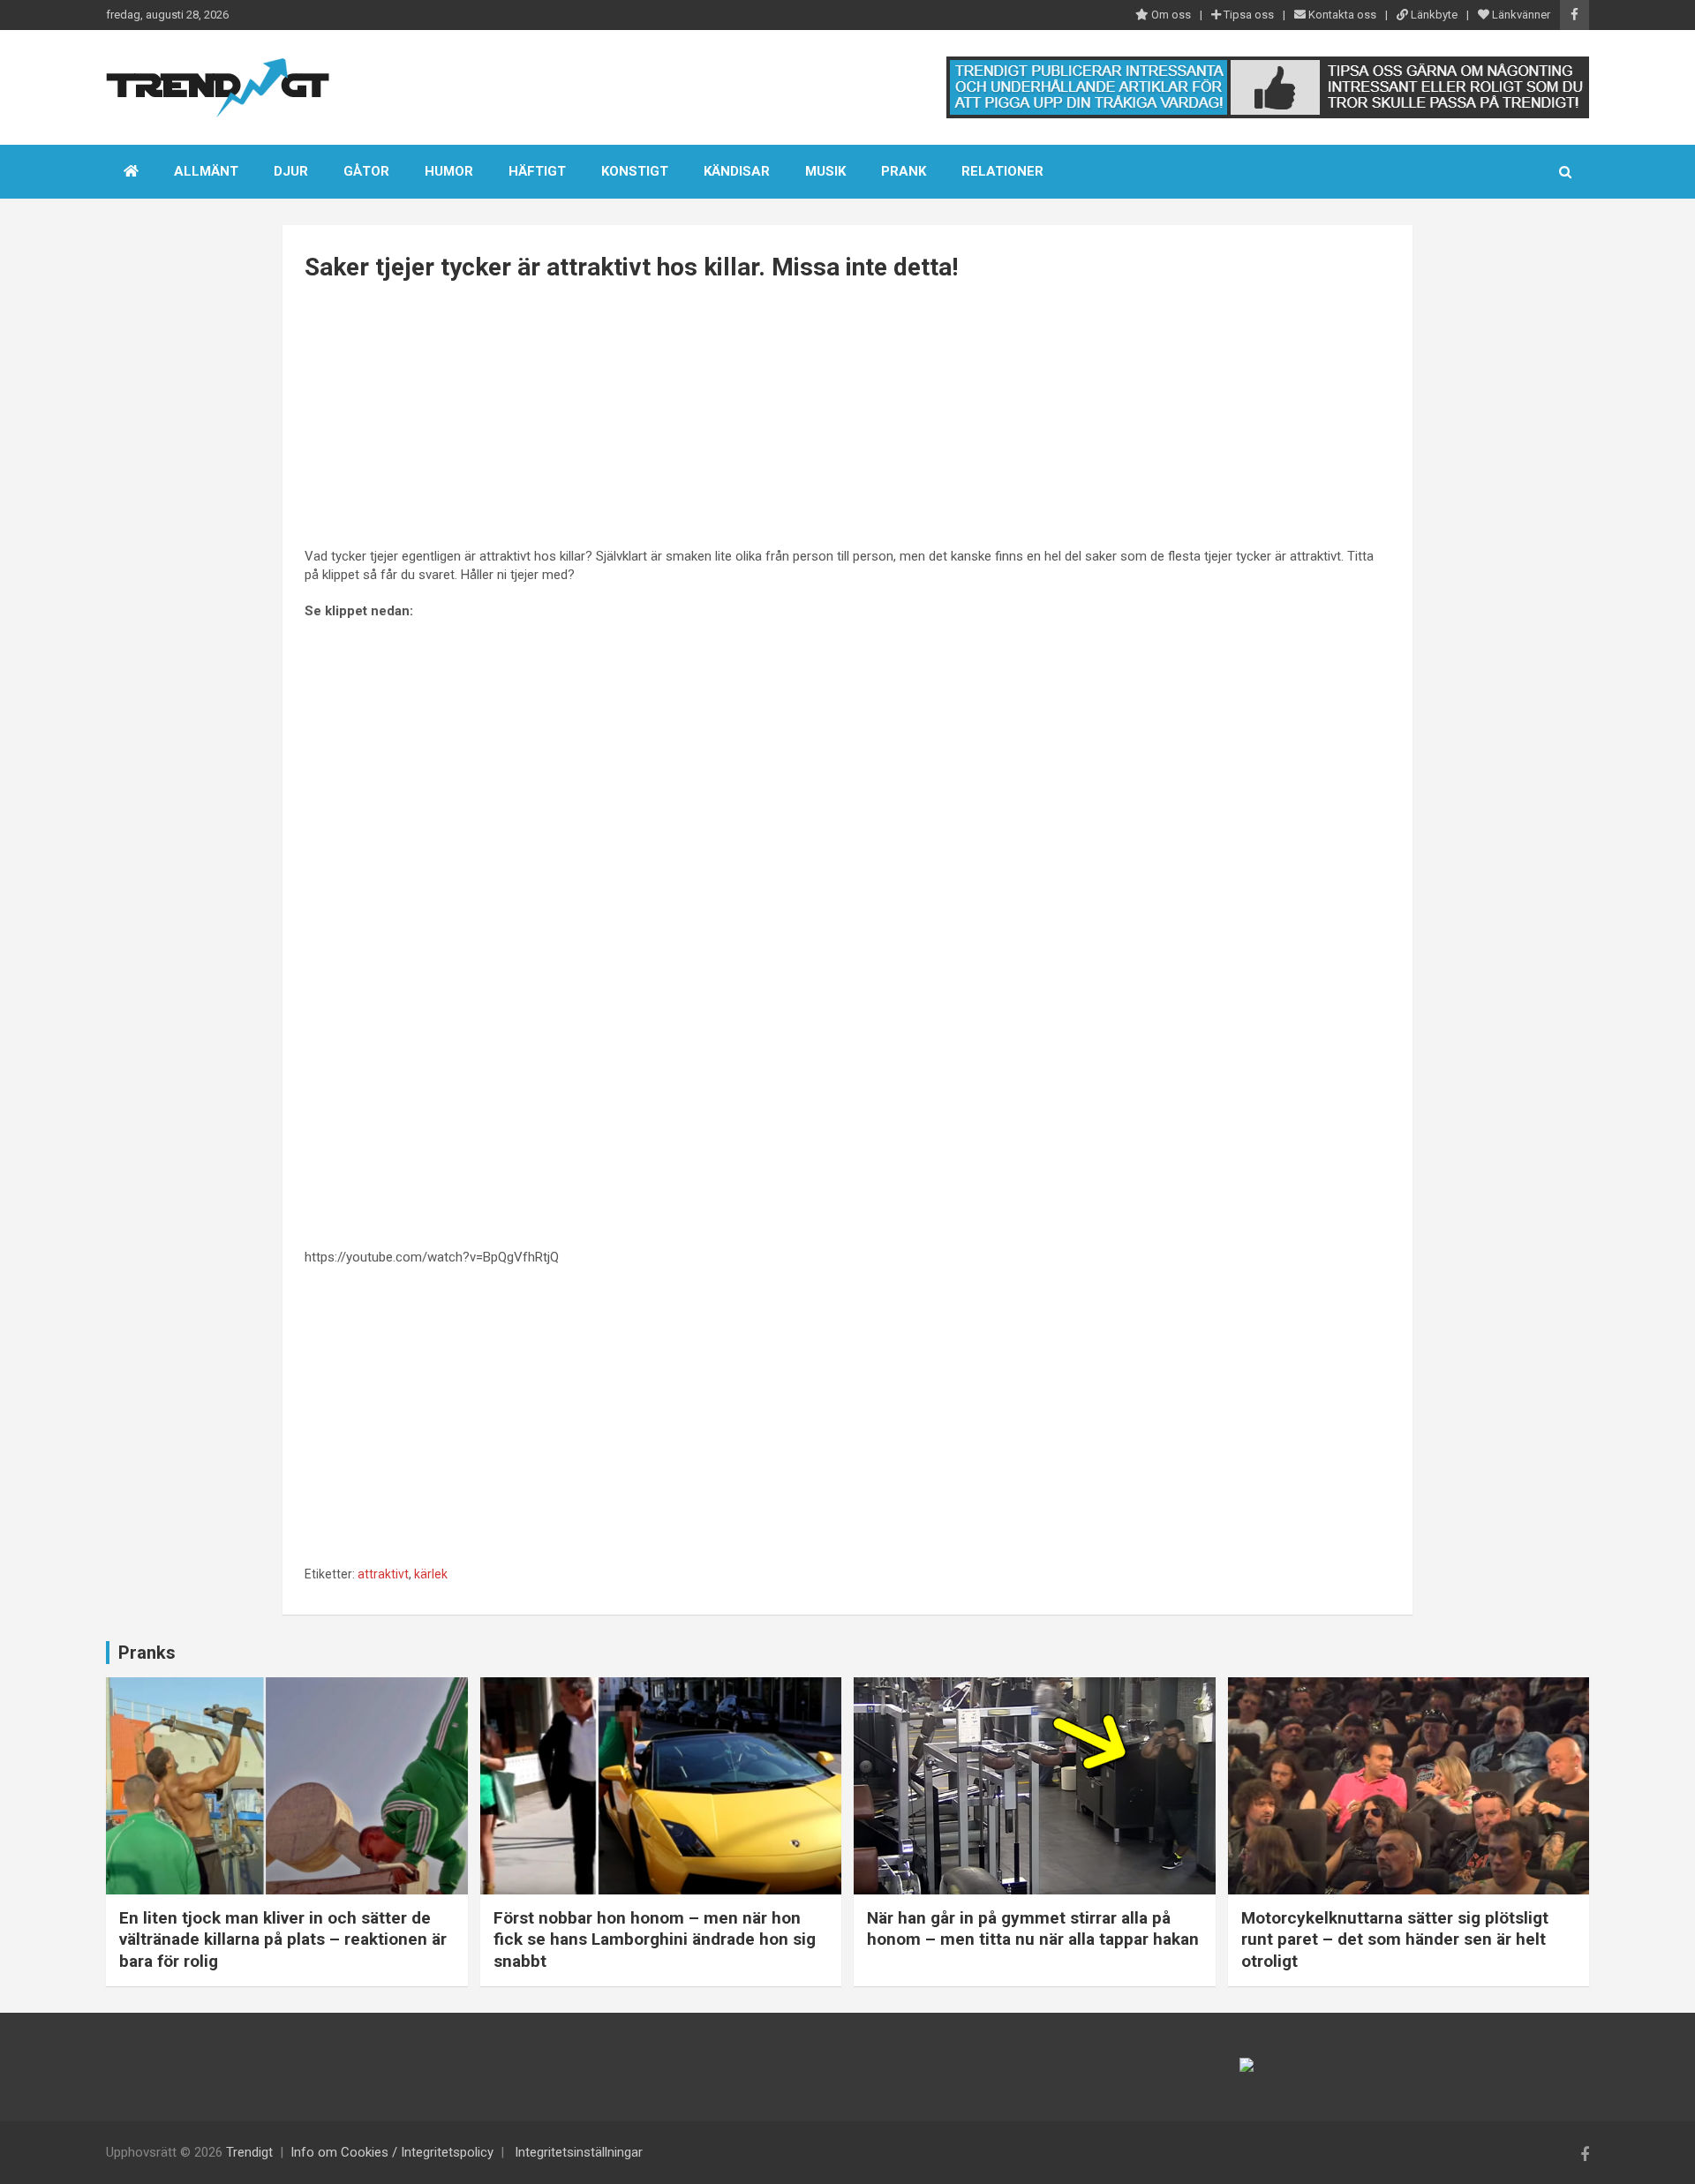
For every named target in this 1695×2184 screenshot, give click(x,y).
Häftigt (537, 171)
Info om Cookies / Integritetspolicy (392, 2152)
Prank (904, 171)
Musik (825, 171)
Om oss (1170, 15)
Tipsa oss (1247, 15)
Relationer (1002, 171)
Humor (449, 171)
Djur (291, 171)
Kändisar (737, 171)
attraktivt (383, 1574)
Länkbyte (1433, 15)
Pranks (147, 1653)
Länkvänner (1520, 15)
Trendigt (249, 2152)
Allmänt (206, 171)
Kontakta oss (1341, 15)
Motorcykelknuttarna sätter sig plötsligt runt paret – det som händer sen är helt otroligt (1395, 1939)
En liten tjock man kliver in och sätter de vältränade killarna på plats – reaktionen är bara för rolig (283, 1939)
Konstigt (635, 171)
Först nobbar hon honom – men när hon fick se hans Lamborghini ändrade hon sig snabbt (655, 1939)
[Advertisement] (847, 417)
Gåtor (366, 171)
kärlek (431, 1574)
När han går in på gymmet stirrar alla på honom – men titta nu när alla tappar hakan (1033, 1929)
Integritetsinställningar (579, 2152)
